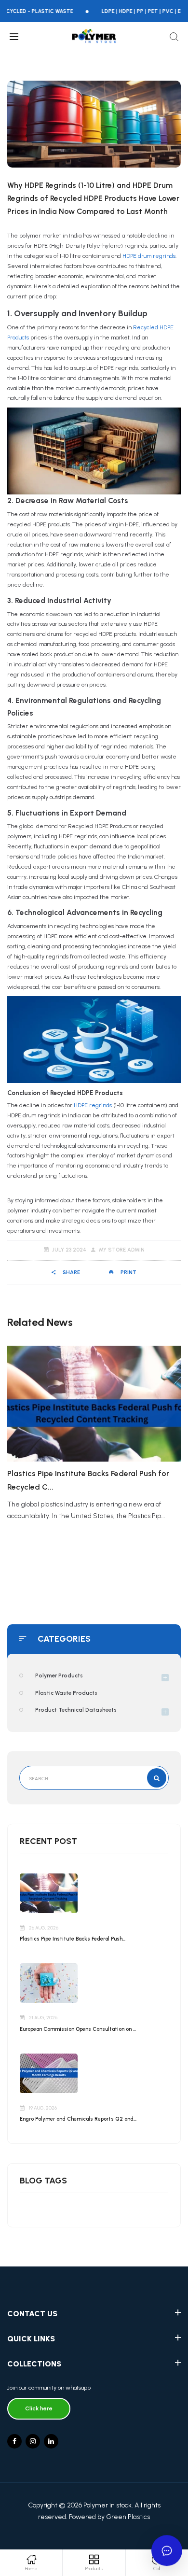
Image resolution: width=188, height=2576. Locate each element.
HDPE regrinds (93, 1105)
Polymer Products (59, 1675)
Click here (39, 2408)
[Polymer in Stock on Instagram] (33, 2441)
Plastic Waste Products (66, 1693)
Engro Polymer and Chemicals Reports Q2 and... (78, 2119)
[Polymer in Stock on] (51, 2441)
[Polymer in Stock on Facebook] (14, 2441)
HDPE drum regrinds (149, 256)
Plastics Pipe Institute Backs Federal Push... (73, 1939)
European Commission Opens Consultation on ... (78, 2029)
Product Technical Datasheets (76, 1710)
